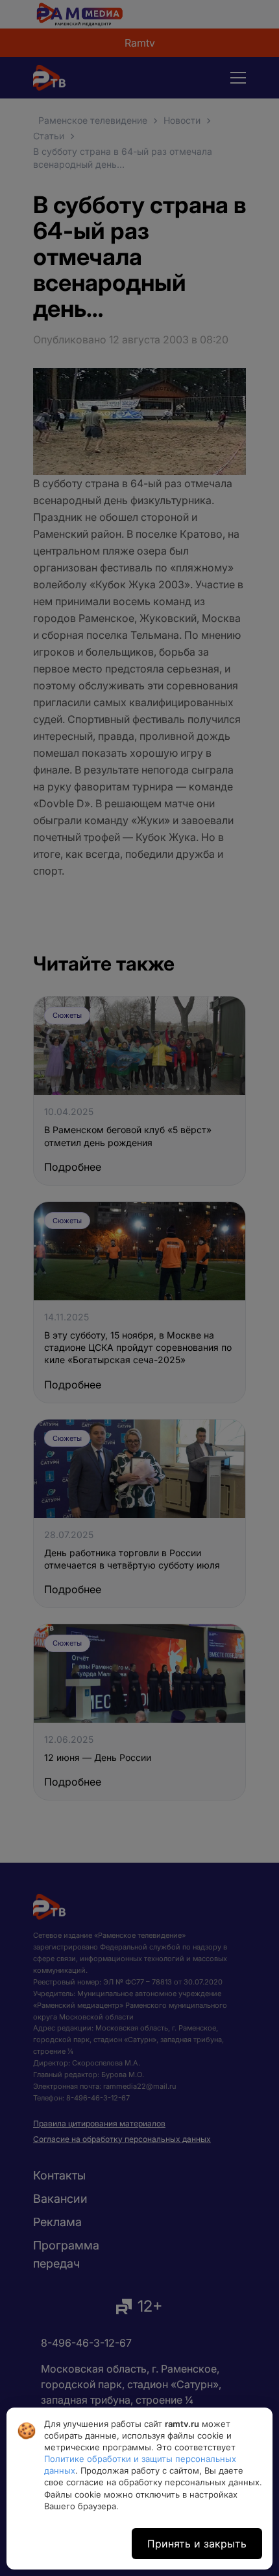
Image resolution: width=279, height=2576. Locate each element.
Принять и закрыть (197, 2544)
